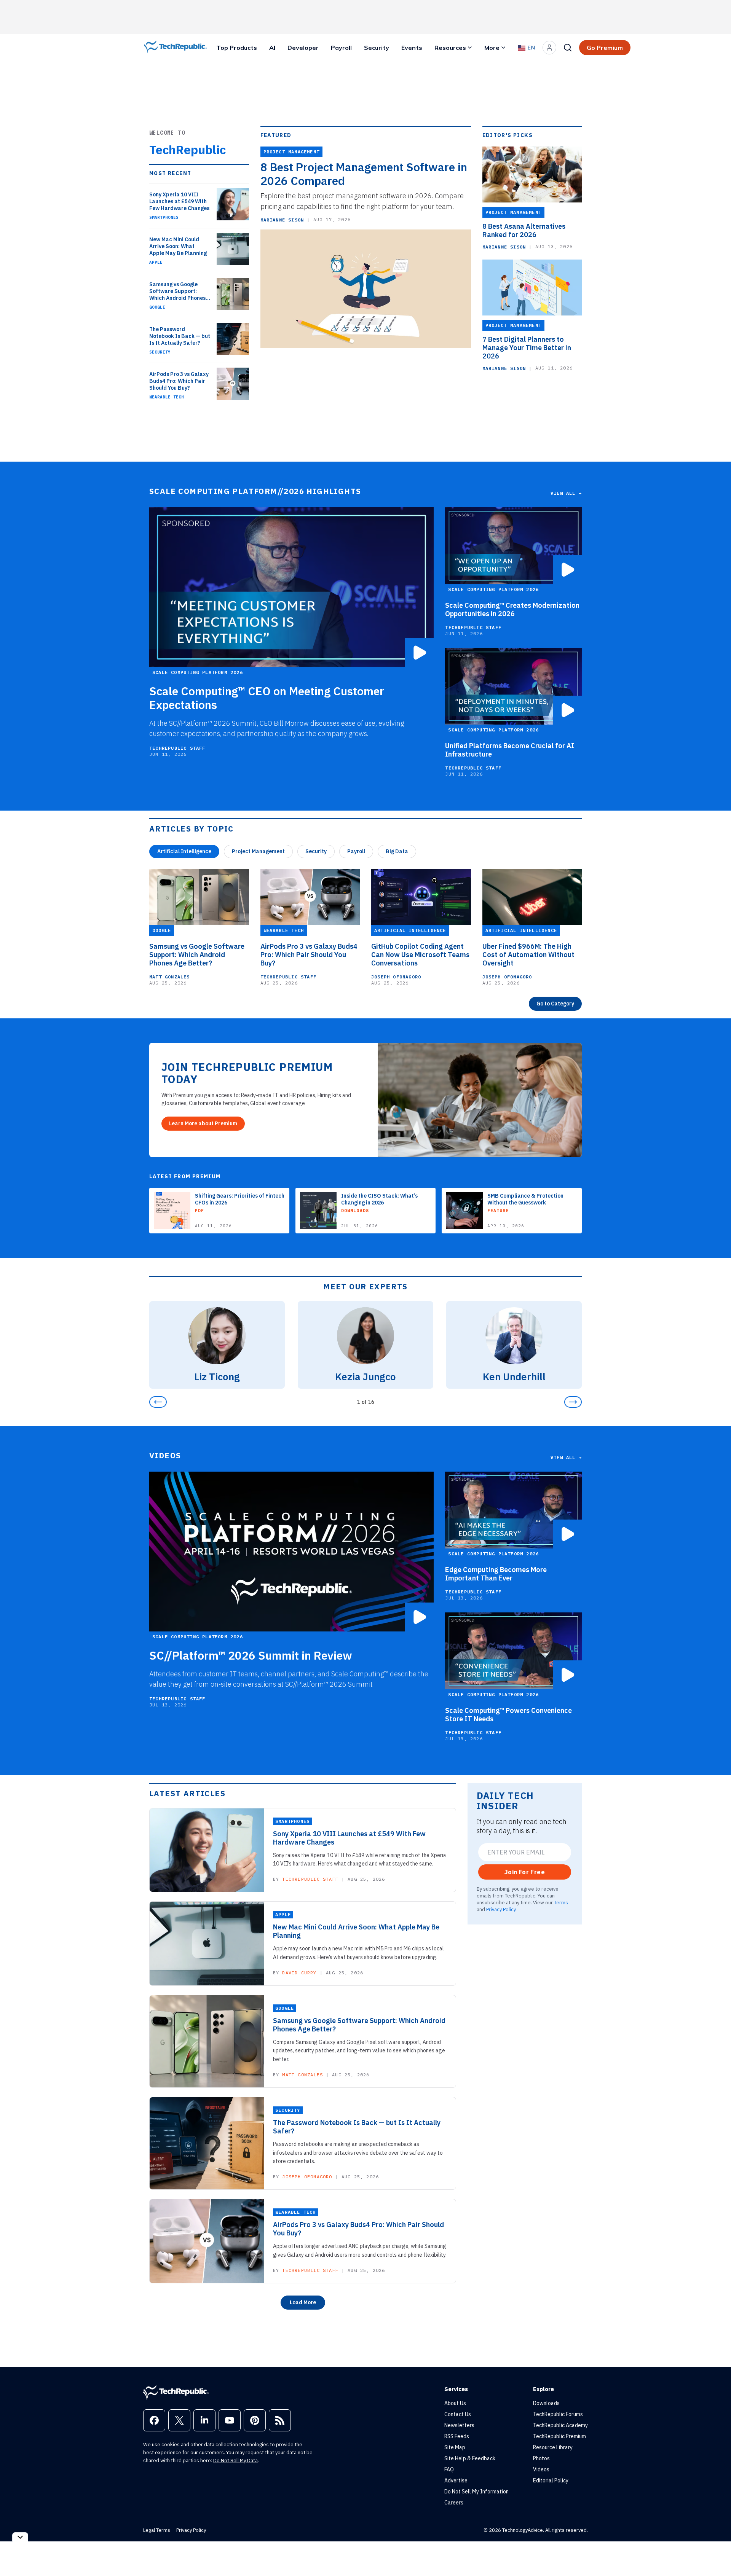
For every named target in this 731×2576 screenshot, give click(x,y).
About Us (455, 2403)
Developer (303, 48)
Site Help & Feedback (470, 2458)
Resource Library (553, 2447)
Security (377, 48)
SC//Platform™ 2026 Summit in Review (251, 1655)
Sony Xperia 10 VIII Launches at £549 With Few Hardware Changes (179, 201)
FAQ (449, 2469)
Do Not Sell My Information (476, 2492)
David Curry (299, 1973)
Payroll (341, 48)
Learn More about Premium (203, 1123)
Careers (454, 2503)
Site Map (455, 2447)
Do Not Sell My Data (235, 2461)
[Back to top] (716, 2553)
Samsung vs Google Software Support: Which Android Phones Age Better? (177, 291)
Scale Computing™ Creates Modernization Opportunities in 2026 (512, 610)
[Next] (573, 1402)
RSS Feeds (457, 2436)
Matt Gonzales (170, 977)
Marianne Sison (282, 220)
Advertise (456, 2480)
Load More (303, 2302)
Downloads (546, 2403)
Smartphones (164, 217)
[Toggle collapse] (20, 2537)
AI (272, 48)
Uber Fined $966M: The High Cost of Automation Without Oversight (528, 955)
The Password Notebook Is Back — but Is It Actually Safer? (180, 336)
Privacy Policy (501, 1909)
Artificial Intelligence (184, 851)
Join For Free (525, 1872)
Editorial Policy (551, 2480)
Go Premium (605, 48)
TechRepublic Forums (558, 2414)
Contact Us (458, 2414)
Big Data (397, 851)
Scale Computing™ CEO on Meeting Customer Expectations (267, 698)
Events (412, 48)
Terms (561, 1902)
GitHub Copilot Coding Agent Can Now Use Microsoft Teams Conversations (420, 955)
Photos (541, 2458)
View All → (566, 493)
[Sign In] (549, 48)
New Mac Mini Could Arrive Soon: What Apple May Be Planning (178, 246)
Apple (156, 262)
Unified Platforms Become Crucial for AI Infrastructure (510, 750)
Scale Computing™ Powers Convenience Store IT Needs (508, 1715)
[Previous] (158, 1402)
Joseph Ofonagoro (396, 977)
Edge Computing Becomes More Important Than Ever (496, 1574)
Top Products (237, 48)
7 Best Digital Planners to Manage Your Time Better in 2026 (527, 348)
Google (157, 307)
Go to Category (555, 1004)
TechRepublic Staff (177, 748)
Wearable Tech (167, 397)
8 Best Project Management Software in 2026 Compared (364, 174)
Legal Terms (157, 2530)
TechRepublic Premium (559, 2436)
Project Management (258, 851)
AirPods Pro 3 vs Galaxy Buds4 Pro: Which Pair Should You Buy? (179, 381)
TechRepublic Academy (560, 2425)
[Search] (568, 48)
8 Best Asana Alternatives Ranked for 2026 (524, 231)
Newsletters (459, 2425)
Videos (541, 2469)
